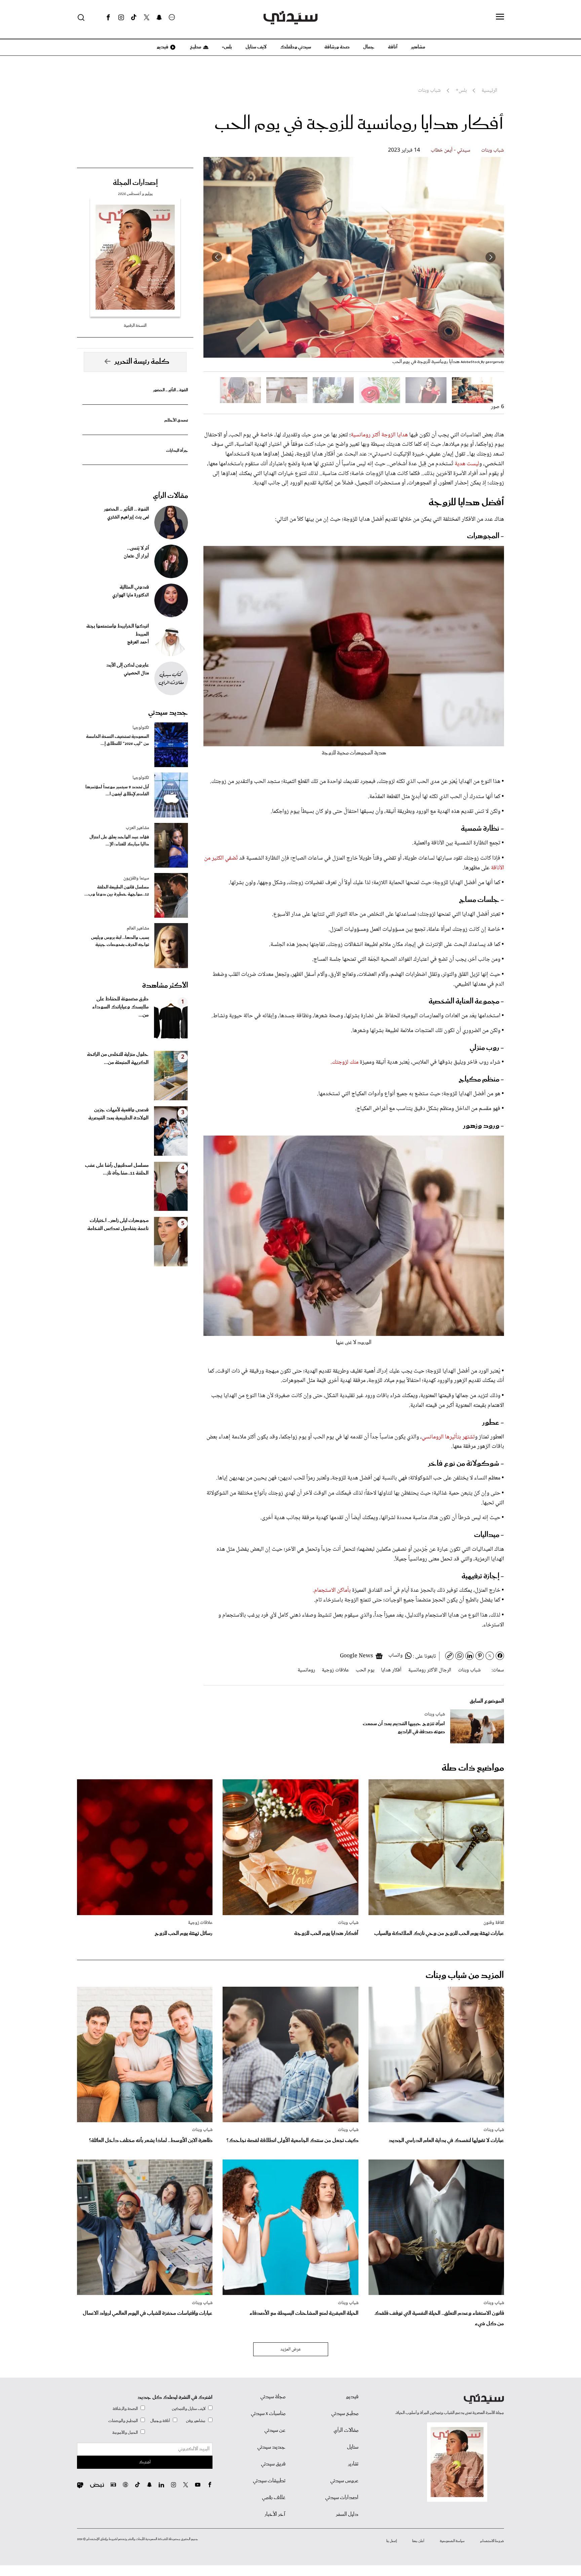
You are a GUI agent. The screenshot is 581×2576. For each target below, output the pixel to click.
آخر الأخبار (275, 2514)
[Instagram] (121, 17)
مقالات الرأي (170, 496)
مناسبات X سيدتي (268, 2414)
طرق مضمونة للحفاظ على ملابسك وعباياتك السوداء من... (120, 1007)
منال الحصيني (136, 673)
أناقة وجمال (160, 2421)
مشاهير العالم (138, 928)
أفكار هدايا (391, 1670)
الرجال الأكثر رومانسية (430, 1670)
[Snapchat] (159, 17)
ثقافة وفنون (494, 1923)
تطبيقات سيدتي (269, 2481)
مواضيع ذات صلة (473, 1768)
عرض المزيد (291, 2349)
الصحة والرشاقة (125, 2409)
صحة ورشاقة (337, 47)
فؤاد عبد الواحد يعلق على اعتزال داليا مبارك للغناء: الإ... (119, 841)
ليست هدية (466, 464)
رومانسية (306, 1670)
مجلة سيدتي (273, 2397)
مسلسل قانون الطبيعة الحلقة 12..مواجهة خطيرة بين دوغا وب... (117, 891)
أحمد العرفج (138, 642)
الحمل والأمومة (125, 2433)
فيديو (162, 47)
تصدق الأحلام (176, 420)
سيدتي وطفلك (296, 47)
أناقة (393, 47)
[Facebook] (108, 17)
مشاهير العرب (137, 828)
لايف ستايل (256, 47)
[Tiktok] (134, 17)
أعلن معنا (418, 2541)
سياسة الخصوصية (452, 2541)
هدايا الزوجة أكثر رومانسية (379, 435)
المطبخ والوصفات (123, 2421)
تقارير (353, 2464)
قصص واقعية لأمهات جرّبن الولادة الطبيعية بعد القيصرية (119, 1114)
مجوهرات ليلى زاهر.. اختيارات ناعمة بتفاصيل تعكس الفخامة (118, 1225)
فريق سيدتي (273, 2464)
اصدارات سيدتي (342, 2498)
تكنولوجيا (141, 728)
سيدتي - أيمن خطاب (451, 150)
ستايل (353, 2447)
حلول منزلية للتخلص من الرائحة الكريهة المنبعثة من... (118, 1059)
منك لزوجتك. (344, 1062)
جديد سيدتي (168, 713)
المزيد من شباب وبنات (465, 1975)
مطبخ (195, 47)
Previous (491, 257)
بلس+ (227, 47)
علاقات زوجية (335, 1670)
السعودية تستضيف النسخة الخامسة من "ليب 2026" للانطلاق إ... (118, 740)
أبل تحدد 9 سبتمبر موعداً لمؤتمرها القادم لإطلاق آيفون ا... (117, 791)
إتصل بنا (392, 2541)
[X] (147, 17)
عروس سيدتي (344, 2481)
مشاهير (418, 47)
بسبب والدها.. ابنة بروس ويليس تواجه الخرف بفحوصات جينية (120, 941)
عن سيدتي (275, 2430)
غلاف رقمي (274, 2498)
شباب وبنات (493, 150)
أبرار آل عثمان (136, 556)
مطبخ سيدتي (345, 2414)
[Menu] (500, 17)
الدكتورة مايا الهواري (131, 595)
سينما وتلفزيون (136, 878)
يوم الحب (365, 1670)
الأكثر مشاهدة (165, 986)
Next (217, 257)
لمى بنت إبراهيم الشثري (128, 517)
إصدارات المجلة (135, 183)
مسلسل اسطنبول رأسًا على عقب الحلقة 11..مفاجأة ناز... (117, 1170)
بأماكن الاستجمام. (332, 1590)
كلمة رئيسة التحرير (142, 362)
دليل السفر (347, 2514)
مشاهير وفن (196, 2421)
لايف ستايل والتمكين (189, 2409)
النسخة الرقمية (135, 326)
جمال (369, 47)
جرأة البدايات (177, 451)
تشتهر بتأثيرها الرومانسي (448, 1437)
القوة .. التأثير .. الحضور (170, 390)
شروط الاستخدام (492, 2541)
